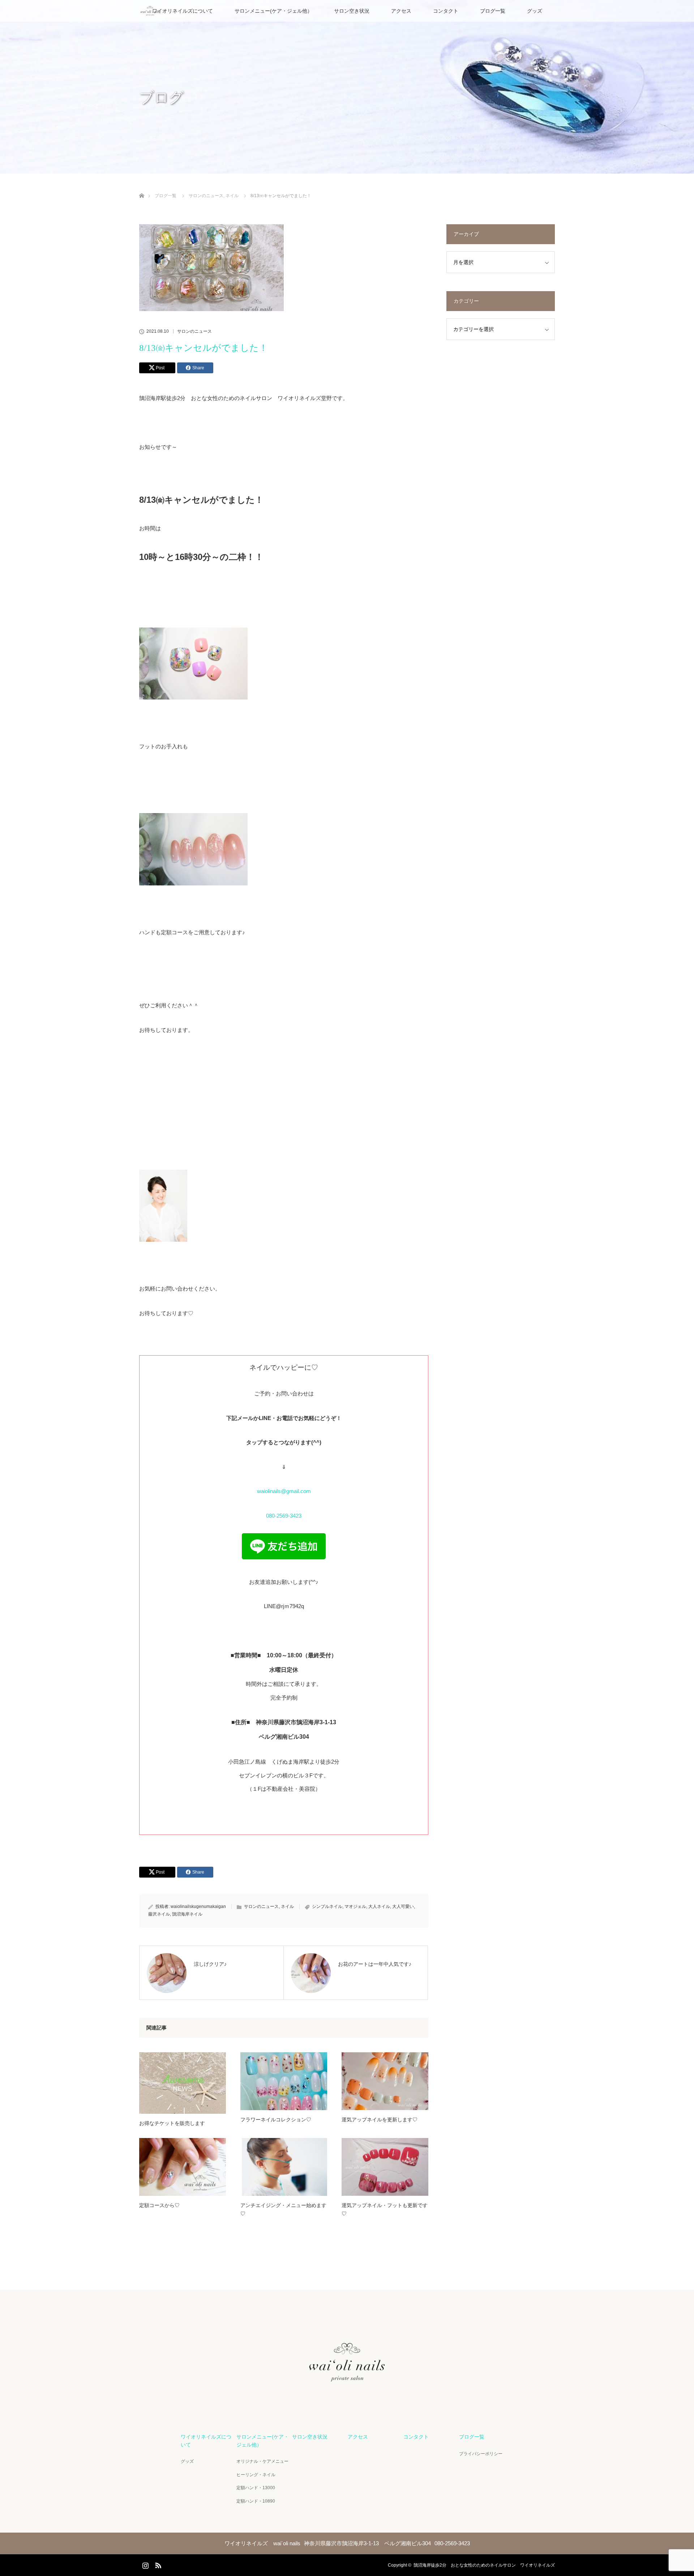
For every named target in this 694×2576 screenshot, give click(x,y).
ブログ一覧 (493, 11)
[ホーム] (142, 187)
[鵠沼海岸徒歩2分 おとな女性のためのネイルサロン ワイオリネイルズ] (347, 2401)
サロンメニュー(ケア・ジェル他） (273, 11)
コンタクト (446, 11)
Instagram (145, 2564)
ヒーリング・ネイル (256, 2475)
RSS (157, 2564)
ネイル (287, 1907)
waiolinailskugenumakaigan (198, 1907)
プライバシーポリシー (481, 2454)
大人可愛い (403, 1907)
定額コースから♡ (159, 2205)
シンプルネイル (327, 1907)
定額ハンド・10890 (256, 2501)
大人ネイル (379, 1907)
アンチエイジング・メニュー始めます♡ (283, 2209)
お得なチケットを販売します (172, 2123)
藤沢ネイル (159, 1914)
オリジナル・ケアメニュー (262, 2461)
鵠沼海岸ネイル (187, 1914)
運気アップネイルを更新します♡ (380, 2120)
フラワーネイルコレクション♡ (276, 2120)
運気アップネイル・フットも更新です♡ (385, 2209)
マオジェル (355, 1907)
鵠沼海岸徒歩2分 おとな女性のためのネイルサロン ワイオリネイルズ (484, 2565)
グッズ (535, 11)
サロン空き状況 (352, 11)
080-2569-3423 (284, 1516)
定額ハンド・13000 (256, 2488)
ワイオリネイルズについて (183, 11)
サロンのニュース (194, 331)
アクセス (401, 11)
